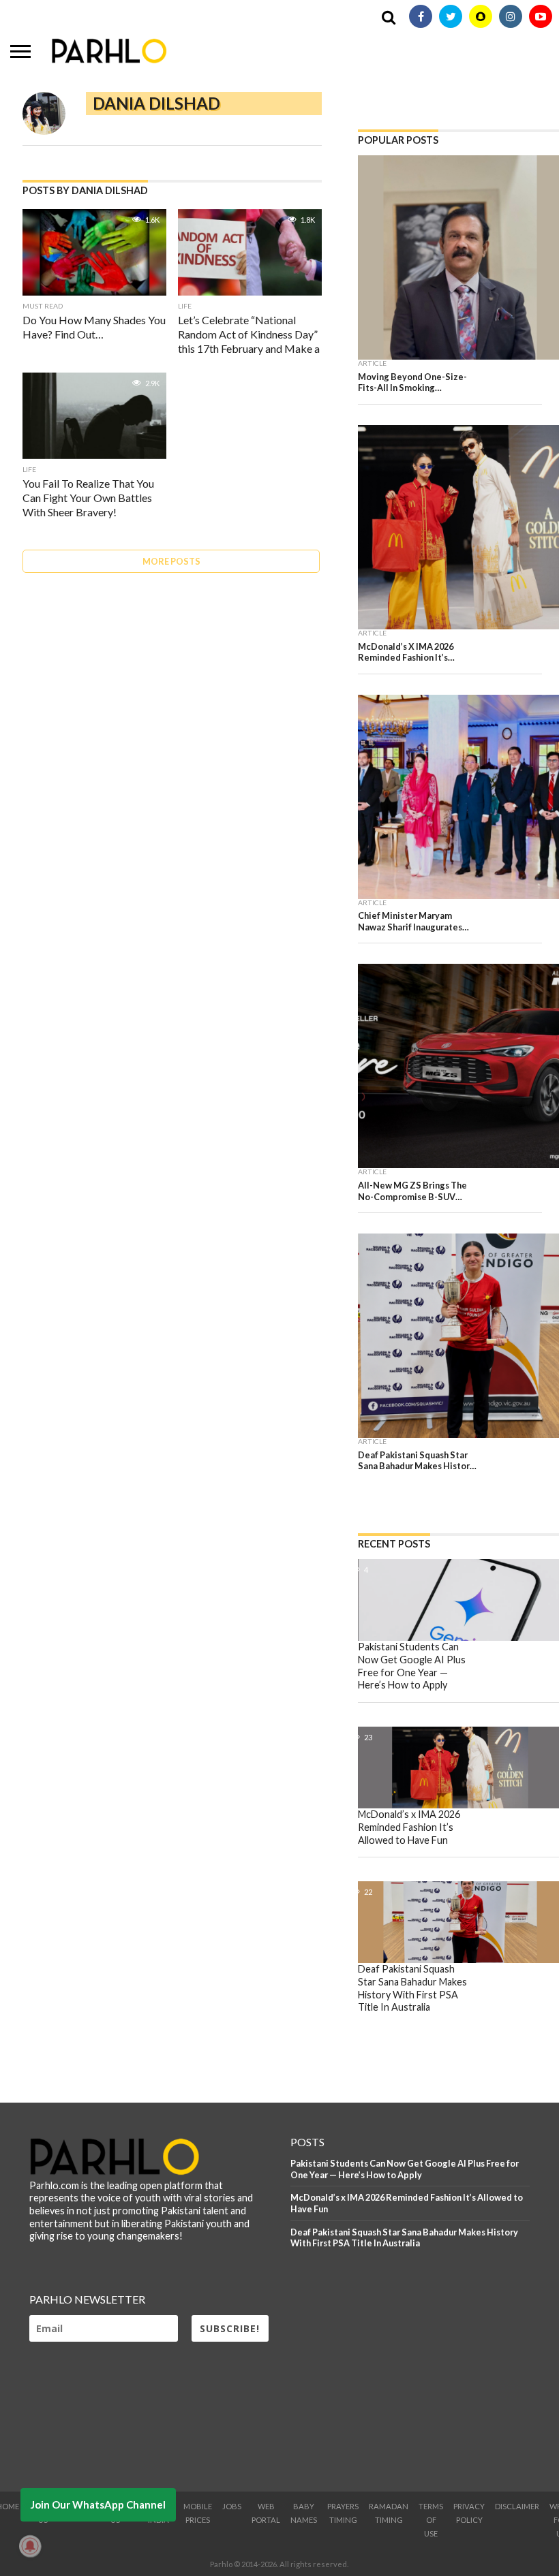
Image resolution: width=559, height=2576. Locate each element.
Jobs (232, 2506)
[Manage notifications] (30, 2546)
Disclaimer (517, 2506)
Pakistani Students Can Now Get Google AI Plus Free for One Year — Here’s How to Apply (405, 2169)
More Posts (171, 561)
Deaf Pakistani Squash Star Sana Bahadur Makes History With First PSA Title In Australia (404, 2238)
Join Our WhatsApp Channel (98, 2504)
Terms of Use (431, 2520)
